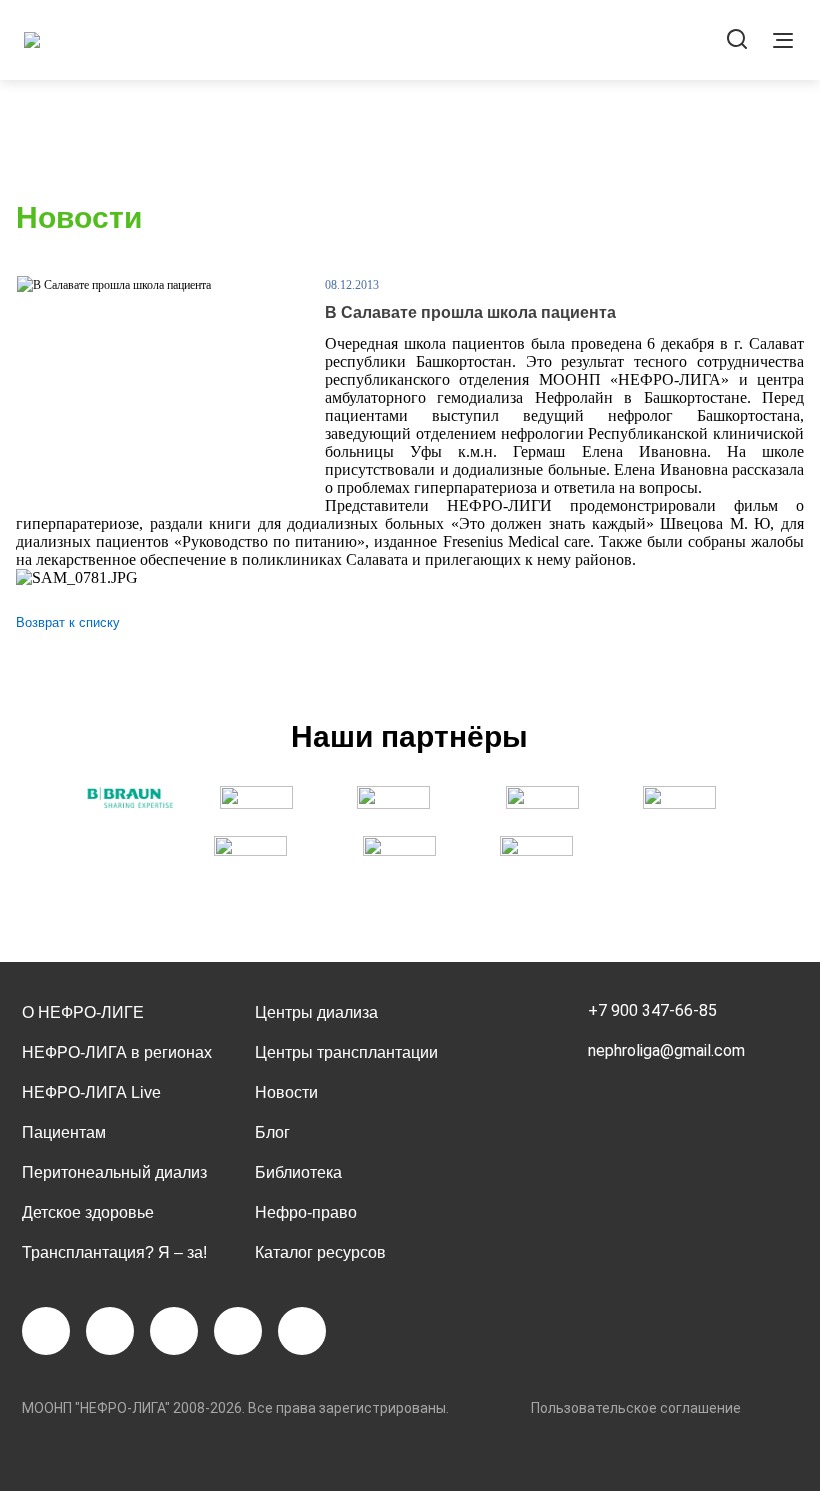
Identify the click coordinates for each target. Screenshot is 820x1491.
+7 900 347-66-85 (652, 1010)
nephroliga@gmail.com (666, 1050)
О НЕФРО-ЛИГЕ (83, 1012)
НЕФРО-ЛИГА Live (91, 1092)
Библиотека (298, 1172)
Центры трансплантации (346, 1052)
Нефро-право (306, 1212)
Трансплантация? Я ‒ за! (114, 1252)
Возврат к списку (68, 622)
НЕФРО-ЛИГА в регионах (117, 1052)
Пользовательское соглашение (636, 1408)
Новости (286, 1092)
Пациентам (64, 1132)
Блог (272, 1132)
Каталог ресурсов (320, 1252)
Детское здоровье (88, 1212)
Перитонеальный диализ (114, 1172)
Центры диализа (316, 1012)
